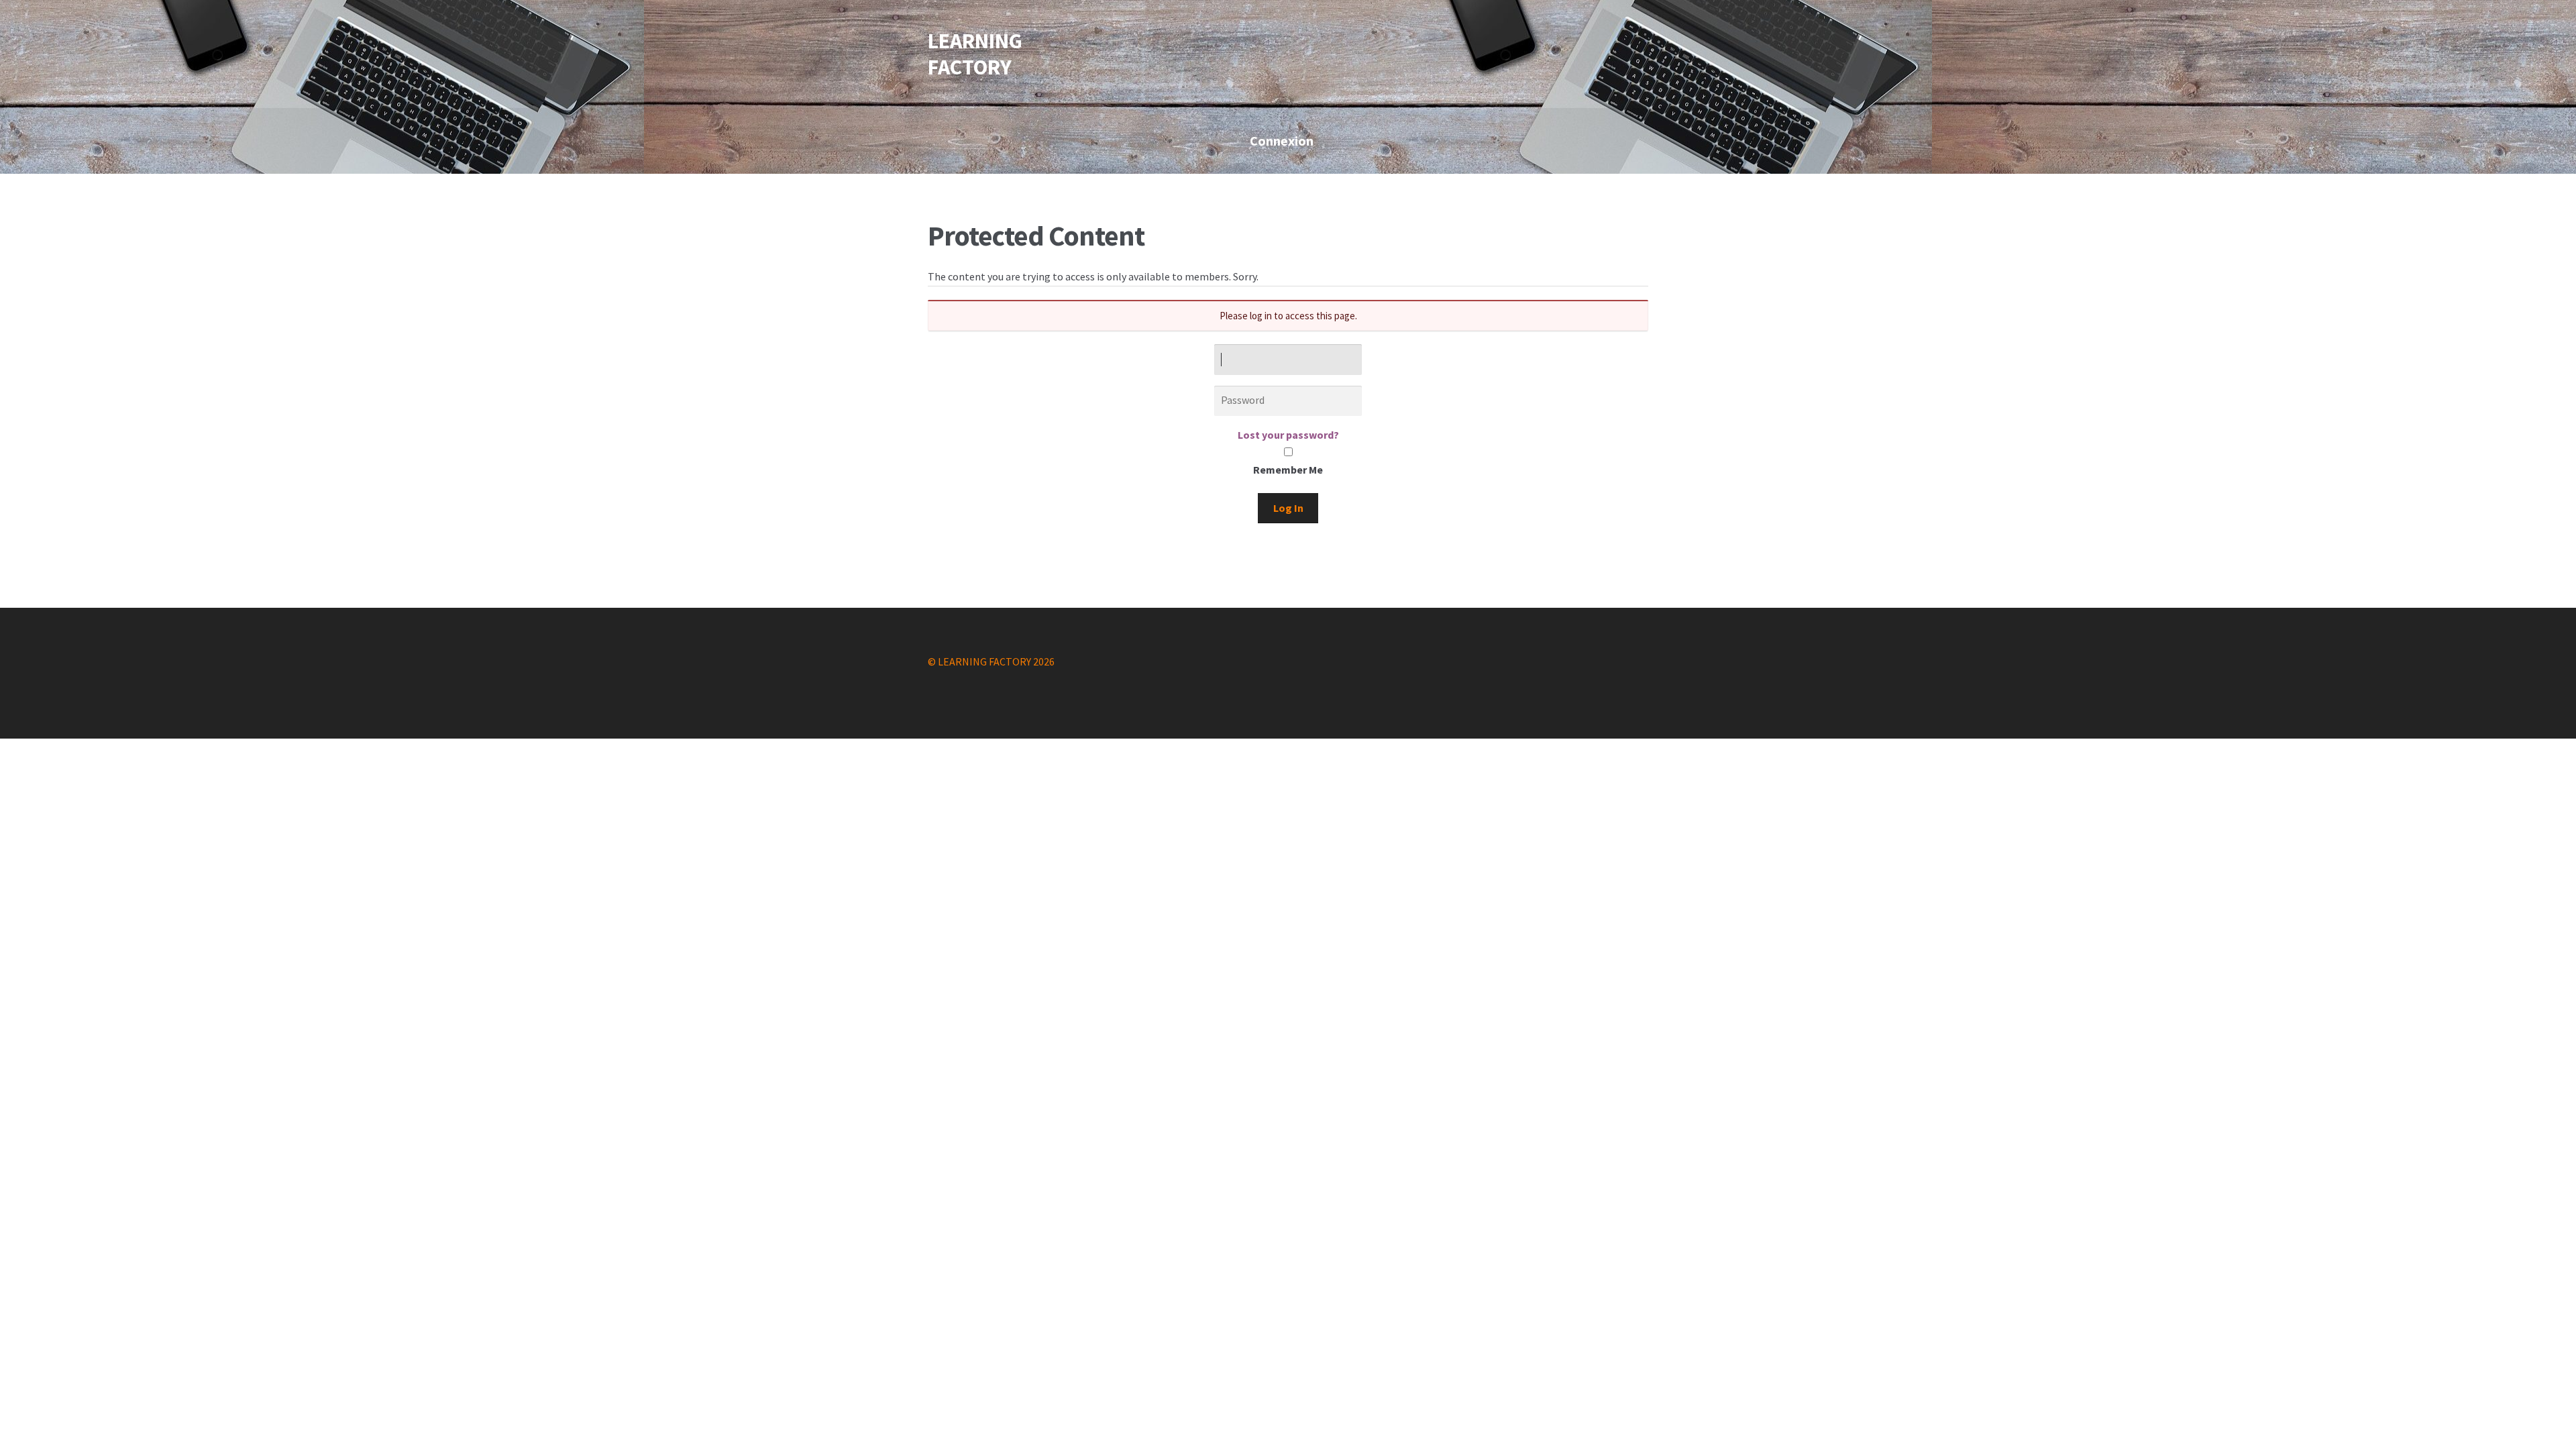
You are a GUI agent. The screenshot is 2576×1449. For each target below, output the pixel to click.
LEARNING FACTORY (975, 54)
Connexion (1282, 141)
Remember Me (1288, 470)
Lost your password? (1288, 435)
